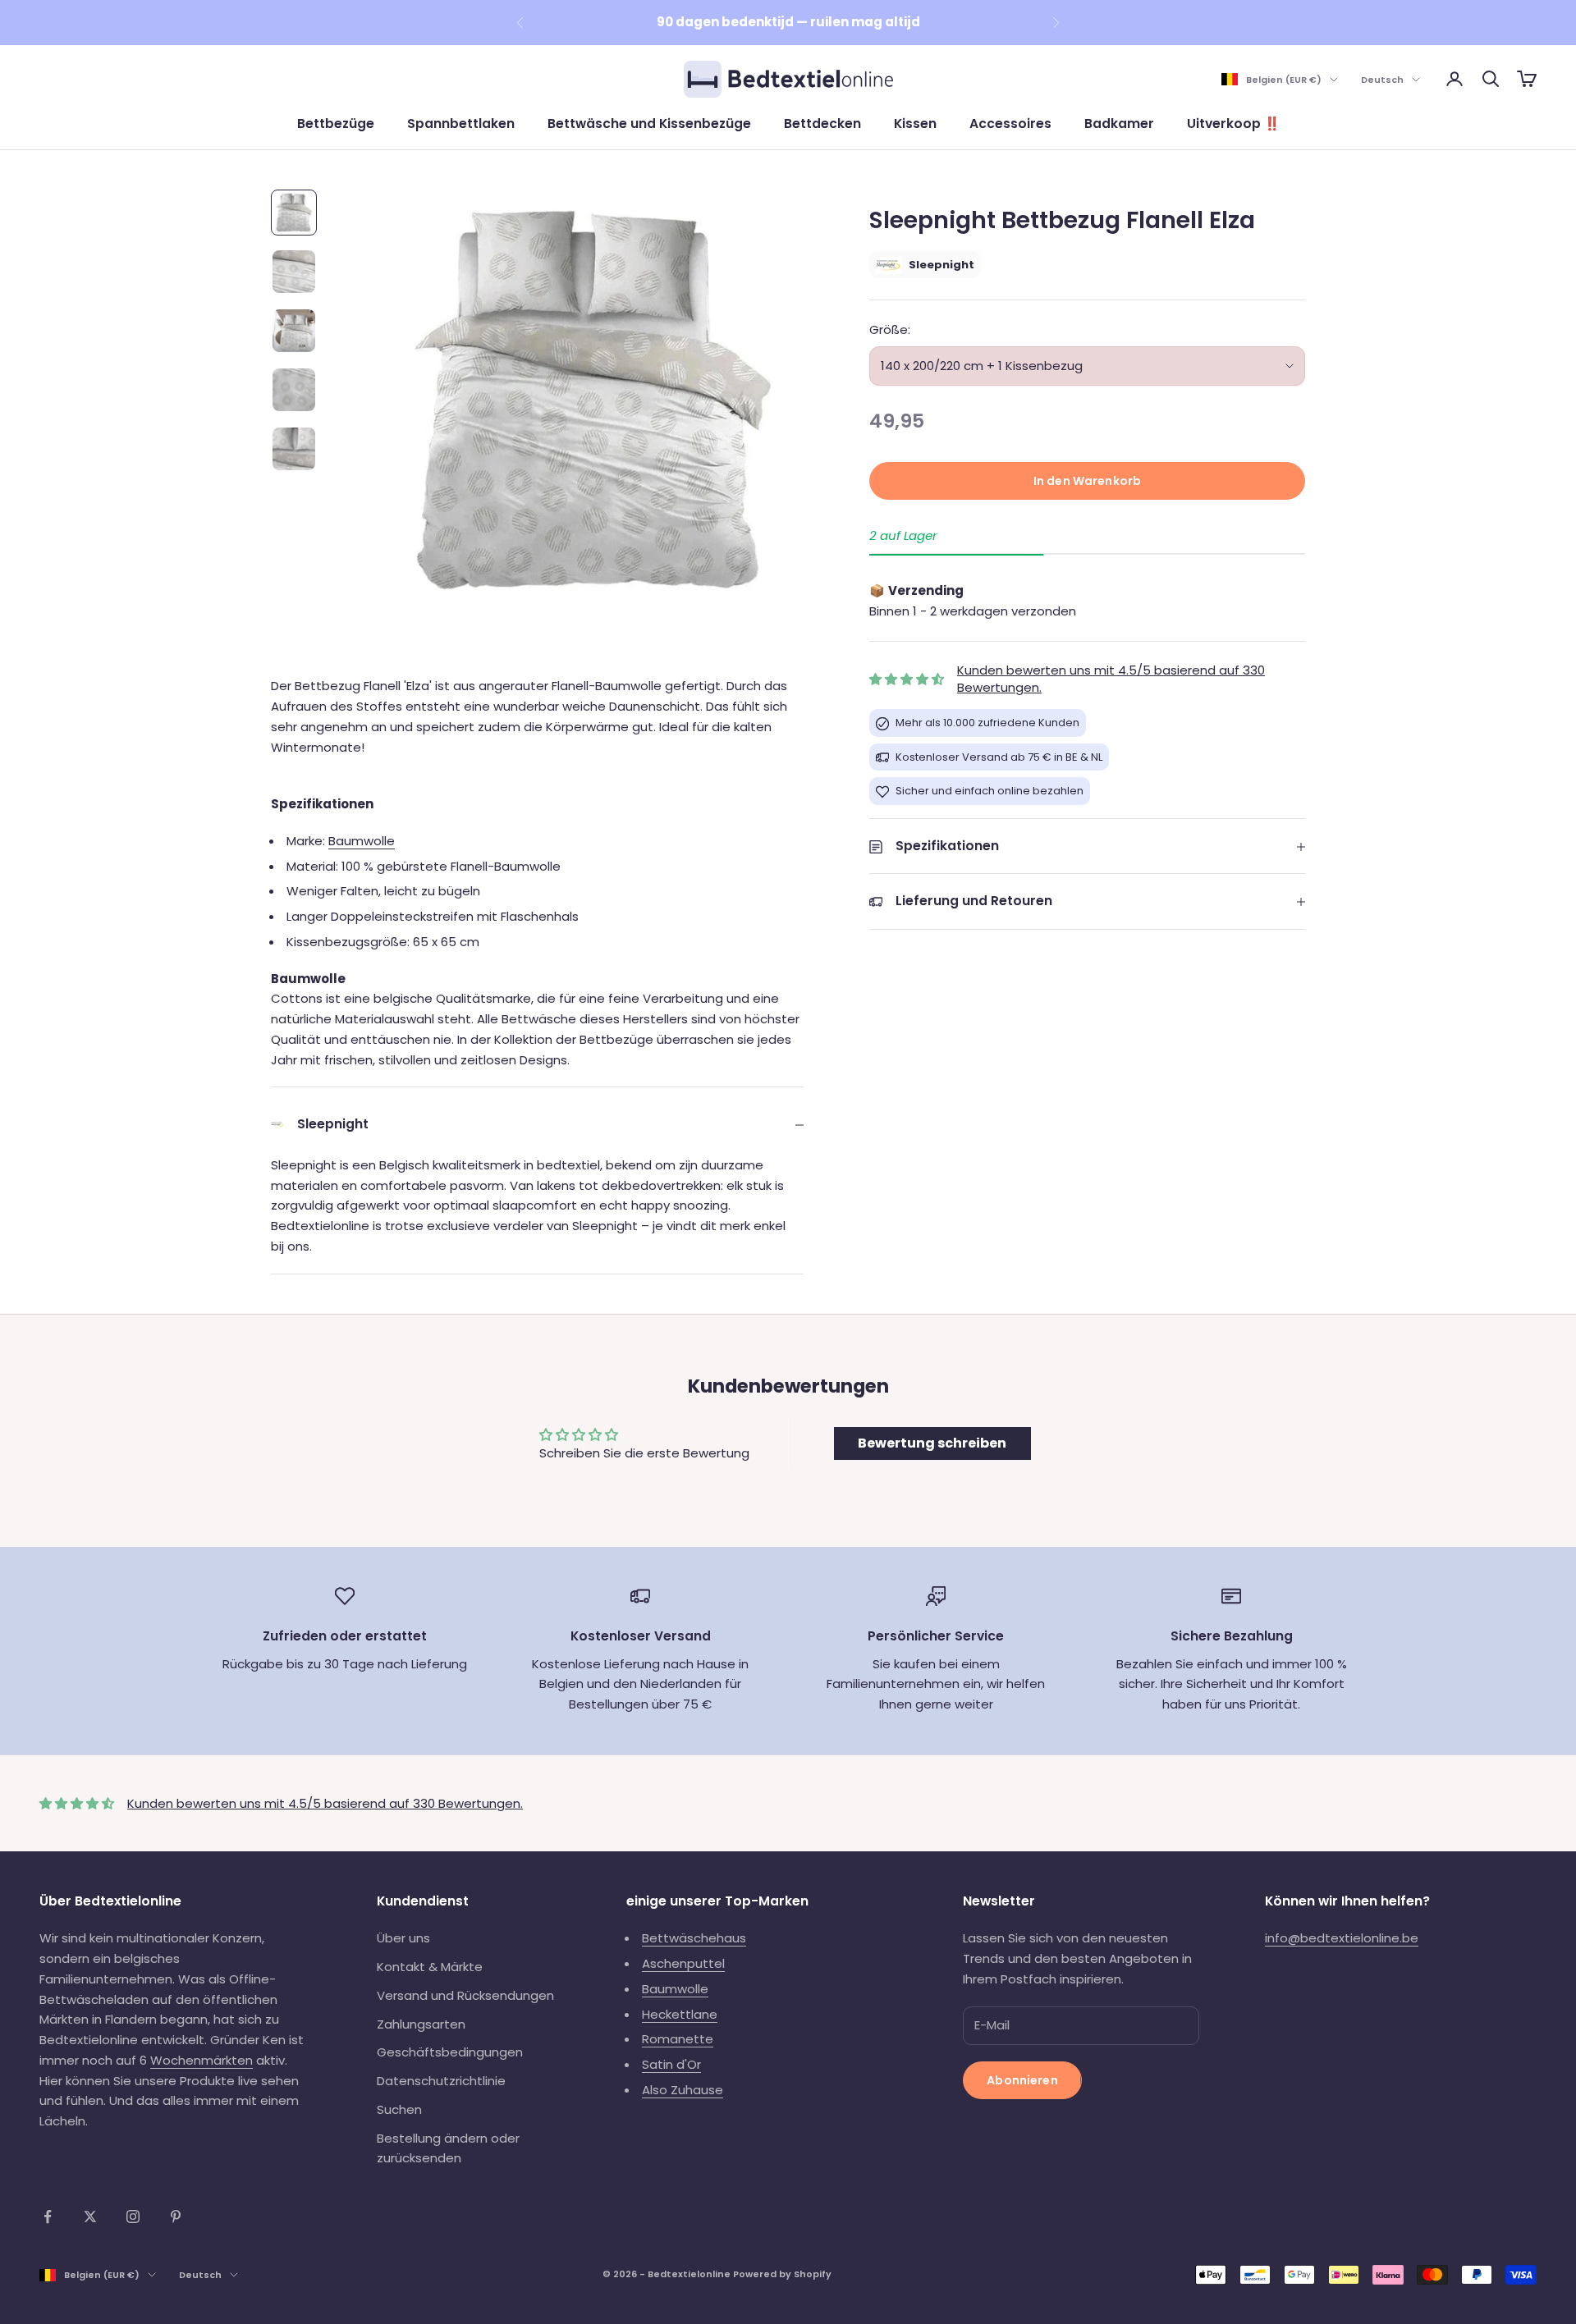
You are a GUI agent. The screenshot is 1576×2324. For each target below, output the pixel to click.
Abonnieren (1022, 2080)
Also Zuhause (683, 2090)
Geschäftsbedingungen (450, 2052)
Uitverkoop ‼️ (1233, 124)
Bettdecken (822, 124)
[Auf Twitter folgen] (90, 2216)
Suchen (399, 2109)
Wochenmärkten (202, 2060)
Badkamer (1119, 124)
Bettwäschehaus (694, 1938)
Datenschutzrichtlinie (441, 2081)
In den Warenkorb (1087, 481)
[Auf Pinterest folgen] (176, 2216)
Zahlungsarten (421, 2024)
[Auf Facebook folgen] (48, 2216)
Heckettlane (680, 2014)
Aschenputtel (683, 1963)
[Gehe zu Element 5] (294, 449)
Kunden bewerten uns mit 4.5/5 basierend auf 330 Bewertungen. (325, 1803)
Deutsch (1382, 80)
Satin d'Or (671, 2064)
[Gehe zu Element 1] (294, 213)
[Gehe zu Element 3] (294, 331)
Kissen (915, 124)
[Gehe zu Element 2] (294, 272)
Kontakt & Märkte (430, 1967)
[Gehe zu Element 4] (294, 390)
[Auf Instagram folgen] (133, 2216)
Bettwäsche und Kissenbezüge (649, 124)
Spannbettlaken (461, 124)
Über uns (403, 1938)
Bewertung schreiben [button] (932, 1443)
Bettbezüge (336, 124)
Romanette (678, 2039)
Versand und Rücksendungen (465, 1995)
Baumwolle (362, 841)
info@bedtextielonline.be (1342, 1938)
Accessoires (1010, 124)
